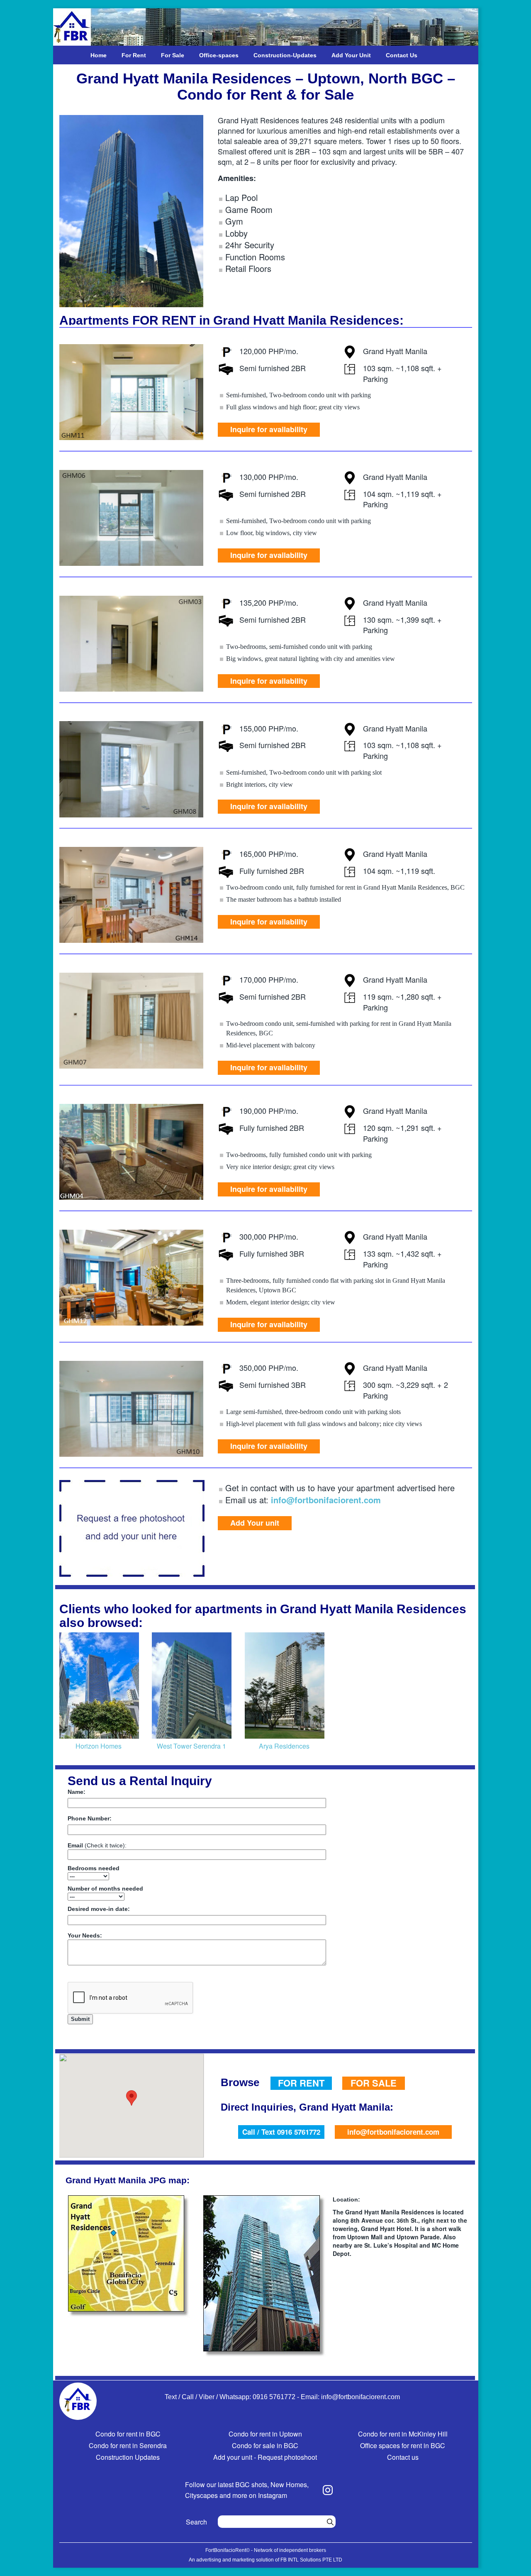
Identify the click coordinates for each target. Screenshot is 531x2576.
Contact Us (402, 55)
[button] (132, 2098)
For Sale (173, 55)
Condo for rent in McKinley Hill (403, 2434)
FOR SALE (374, 2083)
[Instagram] (328, 2490)
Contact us (403, 2457)
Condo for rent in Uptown (265, 2434)
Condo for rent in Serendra (128, 2445)
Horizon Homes (99, 1746)
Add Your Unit (351, 55)
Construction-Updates (285, 55)
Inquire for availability (269, 429)
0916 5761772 (274, 2397)
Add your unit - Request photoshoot (265, 2457)
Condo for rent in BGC (128, 2434)
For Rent (134, 55)
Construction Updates (128, 2457)
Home (99, 55)
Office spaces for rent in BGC (403, 2445)
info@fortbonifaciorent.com (326, 1500)
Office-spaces (219, 55)
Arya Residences (284, 1746)
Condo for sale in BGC (265, 2445)
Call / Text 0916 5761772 (281, 2132)
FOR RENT (301, 2083)
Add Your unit (255, 1523)
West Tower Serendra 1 (191, 1746)
